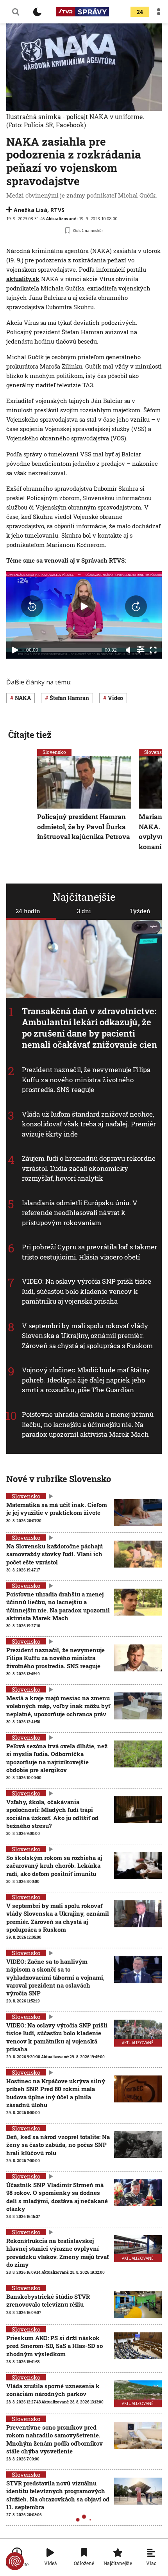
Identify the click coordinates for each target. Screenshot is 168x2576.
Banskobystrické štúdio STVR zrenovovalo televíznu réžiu (48, 2300)
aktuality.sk (23, 279)
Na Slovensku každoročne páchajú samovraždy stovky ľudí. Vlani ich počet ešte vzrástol (55, 1554)
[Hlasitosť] (128, 650)
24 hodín (28, 911)
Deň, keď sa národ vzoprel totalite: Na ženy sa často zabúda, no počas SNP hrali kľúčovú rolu (58, 2145)
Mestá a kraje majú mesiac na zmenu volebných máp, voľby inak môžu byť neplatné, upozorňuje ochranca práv (58, 1706)
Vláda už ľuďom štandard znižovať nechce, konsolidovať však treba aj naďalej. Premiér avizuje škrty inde (89, 1124)
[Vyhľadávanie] (16, 12)
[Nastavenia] (141, 649)
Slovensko (54, 752)
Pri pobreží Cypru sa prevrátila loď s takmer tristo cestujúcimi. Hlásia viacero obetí (89, 1252)
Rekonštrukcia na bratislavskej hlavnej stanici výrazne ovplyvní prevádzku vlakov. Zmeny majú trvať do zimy (57, 2253)
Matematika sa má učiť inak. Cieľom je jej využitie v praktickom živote (57, 1509)
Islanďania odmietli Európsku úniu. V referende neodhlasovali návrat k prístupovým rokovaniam (80, 1212)
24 (140, 12)
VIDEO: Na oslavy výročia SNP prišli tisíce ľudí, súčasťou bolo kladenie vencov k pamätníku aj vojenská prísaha (87, 1291)
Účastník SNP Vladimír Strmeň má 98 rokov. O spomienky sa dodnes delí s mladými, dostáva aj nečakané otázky (57, 2197)
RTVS (57, 210)
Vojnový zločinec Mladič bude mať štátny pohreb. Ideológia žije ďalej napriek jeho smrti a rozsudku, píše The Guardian (86, 1380)
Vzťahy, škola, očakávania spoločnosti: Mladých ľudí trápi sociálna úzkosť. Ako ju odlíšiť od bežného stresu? (52, 1814)
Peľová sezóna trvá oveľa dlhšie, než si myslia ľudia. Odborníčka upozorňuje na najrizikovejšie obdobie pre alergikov (57, 1758)
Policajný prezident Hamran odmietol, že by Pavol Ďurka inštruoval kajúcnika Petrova (84, 827)
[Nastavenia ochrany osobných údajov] (15, 2561)
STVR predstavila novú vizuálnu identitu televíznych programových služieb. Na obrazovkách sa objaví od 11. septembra (58, 2495)
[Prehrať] (15, 650)
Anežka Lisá (30, 210)
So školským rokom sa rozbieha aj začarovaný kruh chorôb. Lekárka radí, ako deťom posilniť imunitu (54, 1866)
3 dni (84, 911)
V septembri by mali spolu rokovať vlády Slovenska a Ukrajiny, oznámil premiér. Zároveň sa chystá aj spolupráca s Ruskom (87, 1336)
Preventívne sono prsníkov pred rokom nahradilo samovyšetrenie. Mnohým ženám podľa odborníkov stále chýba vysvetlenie (55, 2439)
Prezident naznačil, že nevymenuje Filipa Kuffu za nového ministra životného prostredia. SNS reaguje (86, 1080)
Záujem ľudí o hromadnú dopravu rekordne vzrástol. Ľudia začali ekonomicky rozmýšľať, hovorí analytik (89, 1168)
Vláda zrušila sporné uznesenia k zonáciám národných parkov (53, 2390)
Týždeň (140, 911)
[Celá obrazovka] (153, 650)
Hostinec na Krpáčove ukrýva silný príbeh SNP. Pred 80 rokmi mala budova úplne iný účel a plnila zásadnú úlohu (56, 2093)
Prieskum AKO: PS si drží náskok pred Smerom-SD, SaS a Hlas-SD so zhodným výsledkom (55, 2346)
